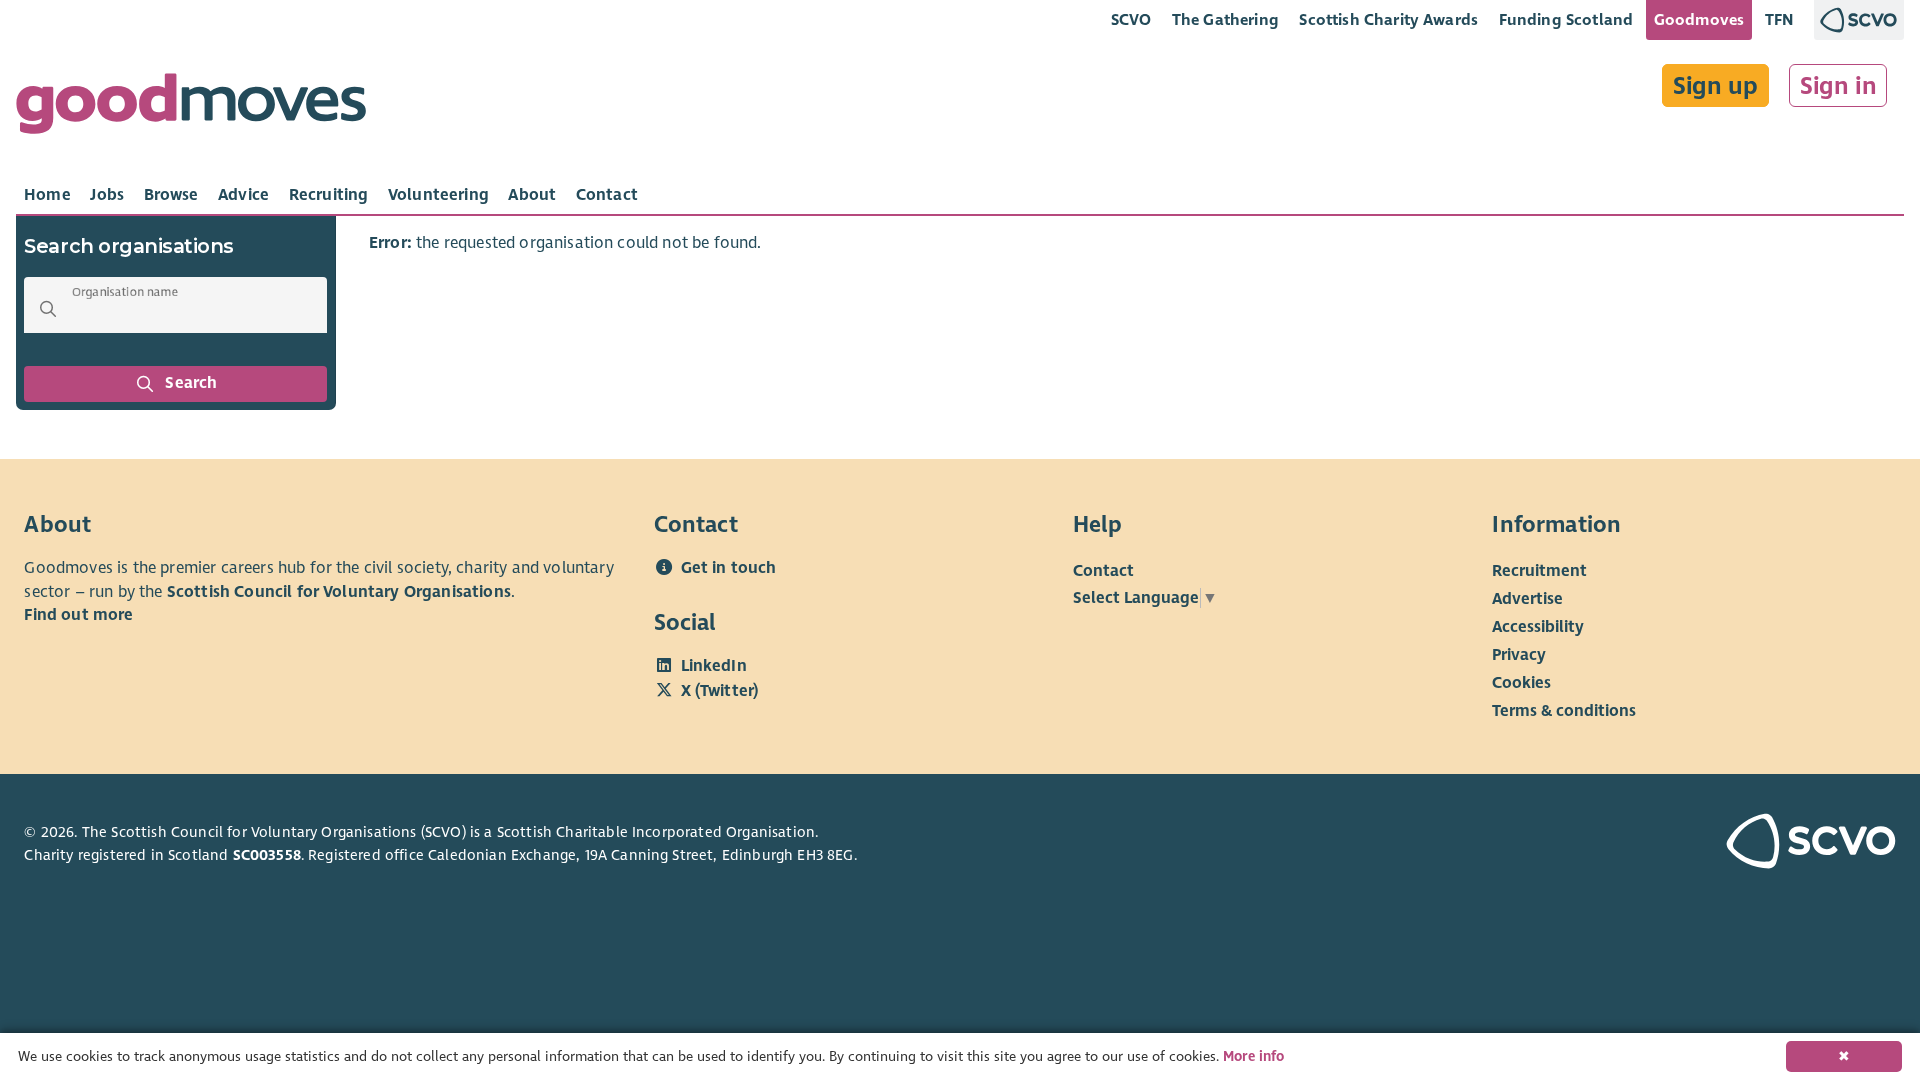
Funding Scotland (1566, 19)
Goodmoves (1699, 19)
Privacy (1519, 655)
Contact (1103, 571)
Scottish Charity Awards (1388, 19)
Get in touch (729, 568)
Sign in (1838, 86)
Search (192, 383)
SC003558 (267, 855)
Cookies (1521, 683)
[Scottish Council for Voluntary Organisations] (1746, 844)
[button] (48, 309)
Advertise (1527, 599)
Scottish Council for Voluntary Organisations (339, 592)
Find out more (78, 615)
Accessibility (1538, 627)
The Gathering (1225, 19)
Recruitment (1539, 571)
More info (1253, 1056)
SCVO (1131, 19)
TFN (1779, 19)
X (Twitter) (720, 691)
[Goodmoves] (191, 108)
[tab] (47, 195)
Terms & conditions (1564, 711)
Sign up (1715, 86)
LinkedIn (714, 666)
